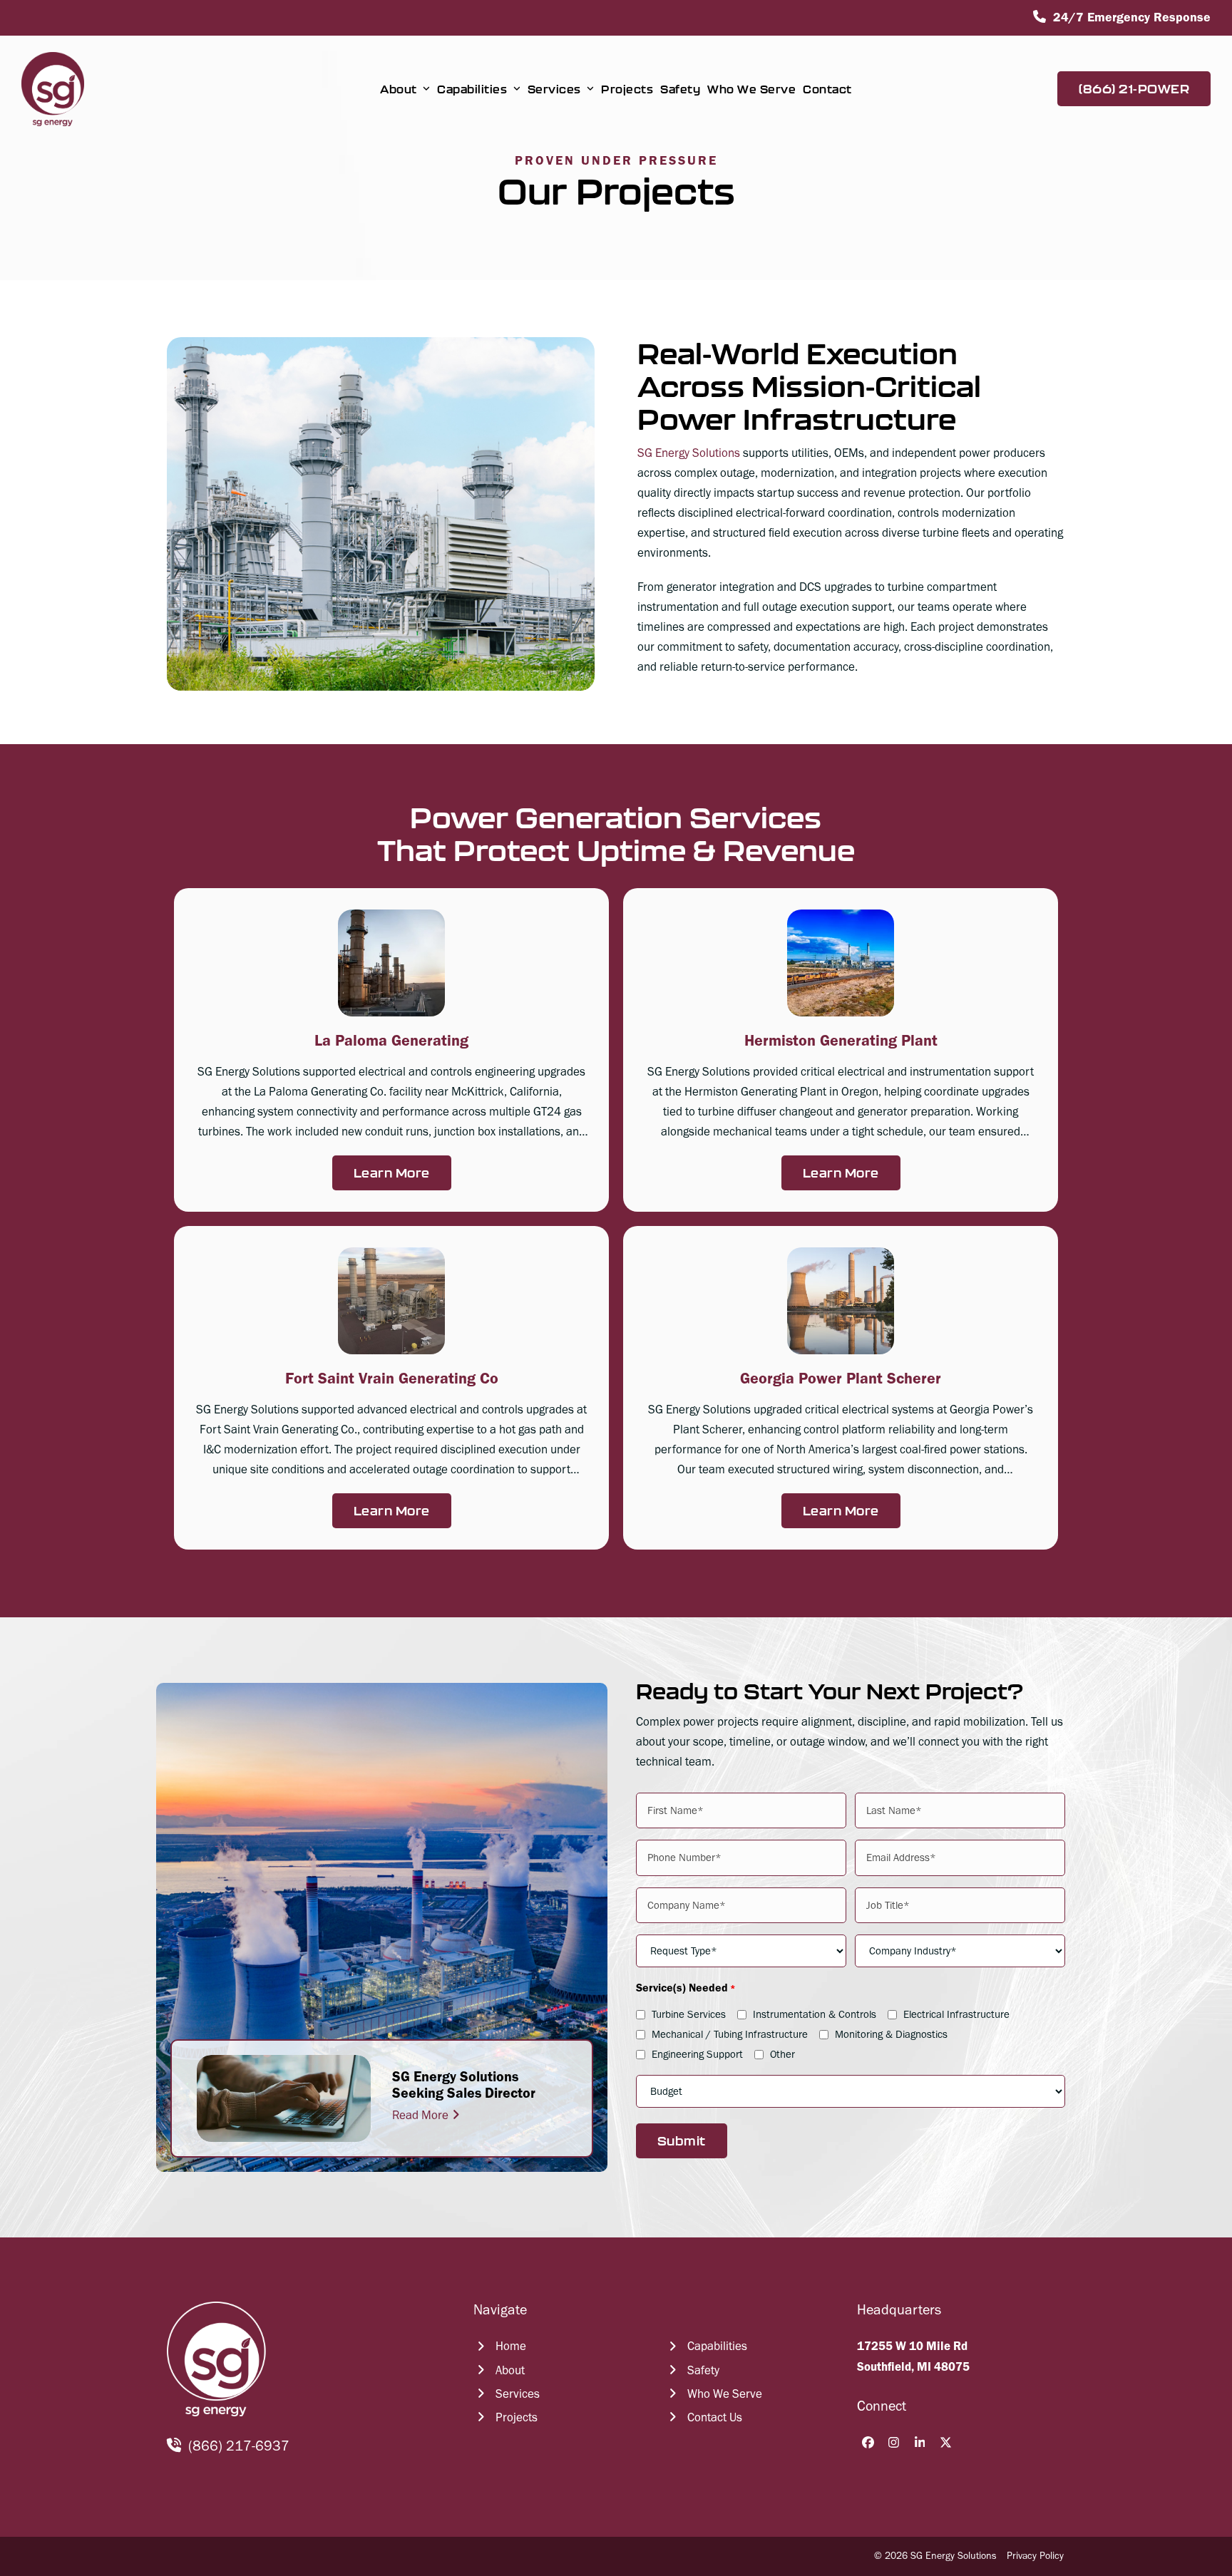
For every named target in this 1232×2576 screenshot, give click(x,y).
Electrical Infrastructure (956, 2014)
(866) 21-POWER (1134, 89)
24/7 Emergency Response (1132, 17)
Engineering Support (697, 2054)
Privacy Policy (1035, 2556)
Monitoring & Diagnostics (891, 2034)
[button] (391, 1050)
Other (782, 2054)
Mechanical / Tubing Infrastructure (730, 2034)
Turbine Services (689, 2014)
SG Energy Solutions (689, 453)
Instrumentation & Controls (815, 2014)
